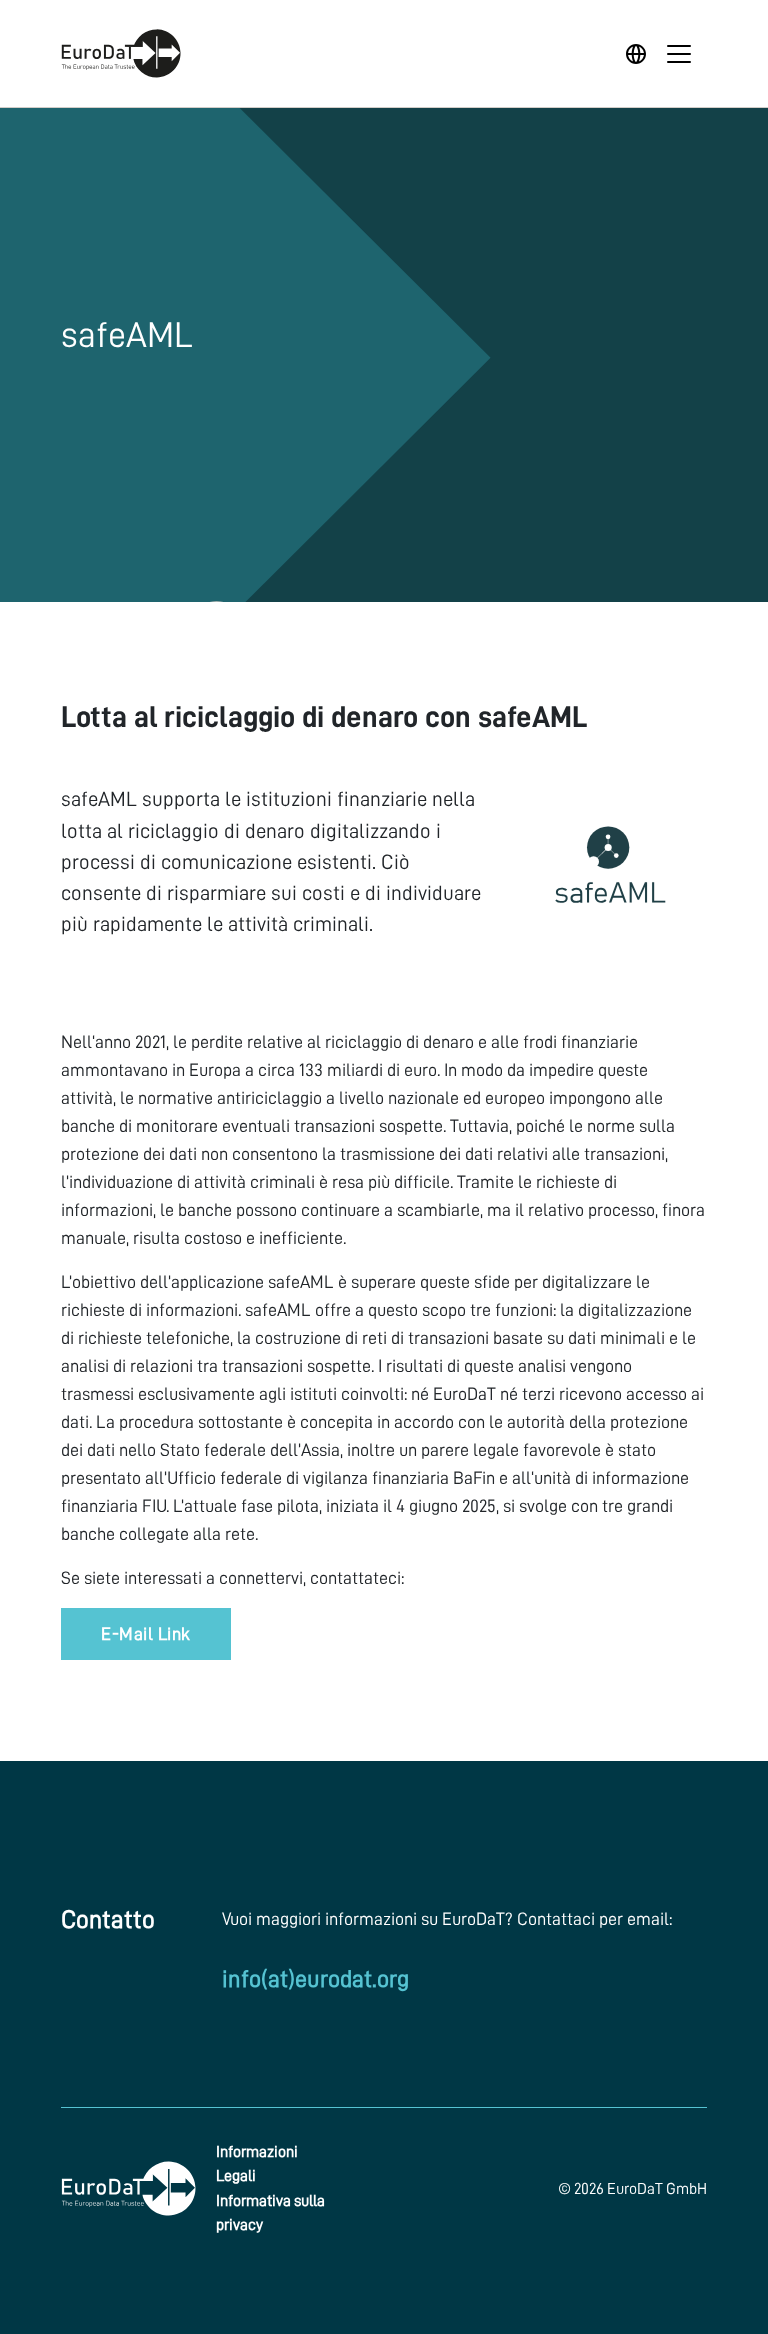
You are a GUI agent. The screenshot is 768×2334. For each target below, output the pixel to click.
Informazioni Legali (257, 2164)
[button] (638, 54)
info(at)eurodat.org (315, 1979)
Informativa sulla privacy (270, 2213)
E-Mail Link (146, 1634)
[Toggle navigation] (679, 54)
